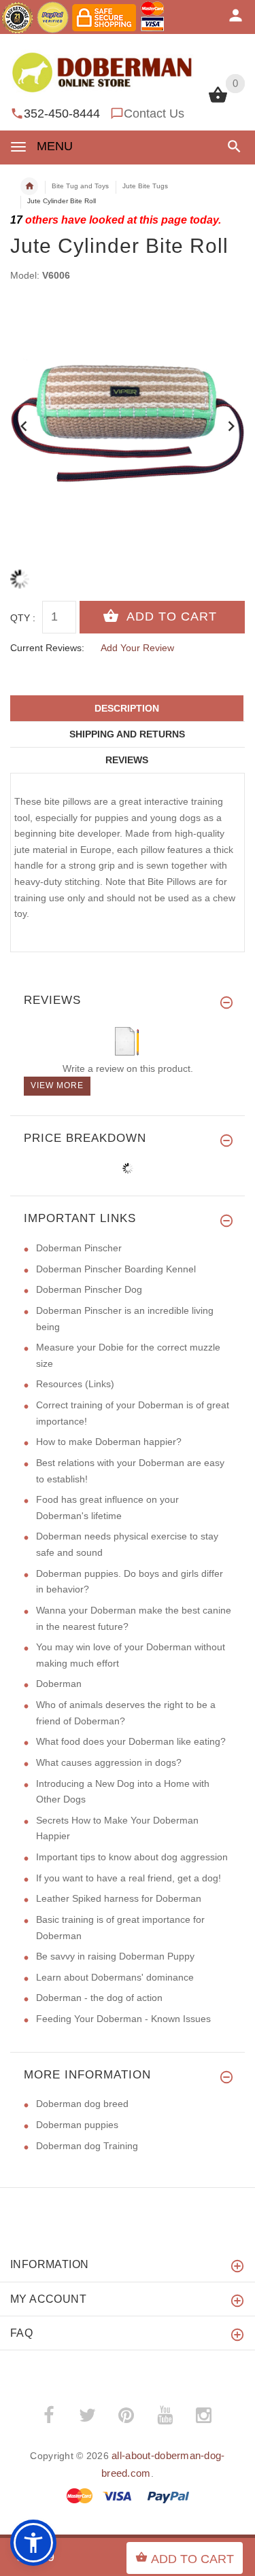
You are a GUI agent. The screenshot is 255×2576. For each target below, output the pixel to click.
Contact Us (154, 114)
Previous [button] (24, 425)
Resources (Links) (75, 1384)
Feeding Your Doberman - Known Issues (123, 2019)
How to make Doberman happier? (109, 1442)
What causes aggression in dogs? (109, 1762)
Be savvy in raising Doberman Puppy (115, 1956)
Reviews (127, 760)
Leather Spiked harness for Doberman (119, 1898)
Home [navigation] (29, 186)
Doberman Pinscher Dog (89, 1289)
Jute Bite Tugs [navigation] (145, 186)
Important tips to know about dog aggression (132, 1857)
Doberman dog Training (87, 2146)
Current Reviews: (47, 648)
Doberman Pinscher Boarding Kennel (116, 1269)
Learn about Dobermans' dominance (115, 1977)
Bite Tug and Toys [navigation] (80, 186)
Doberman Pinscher (79, 1248)
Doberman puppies (77, 2125)
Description (127, 708)
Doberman (59, 1684)
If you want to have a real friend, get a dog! (129, 1878)
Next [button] (231, 425)
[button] (232, 146)
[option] (128, 421)
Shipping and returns (127, 734)
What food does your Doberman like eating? (131, 1741)
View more (57, 1085)
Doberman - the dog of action (99, 1998)
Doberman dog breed (82, 2104)
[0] (218, 101)
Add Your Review (137, 648)
